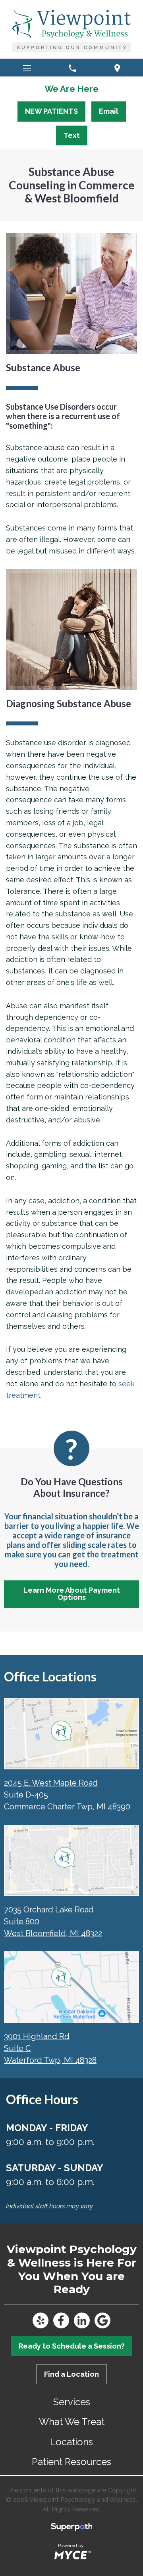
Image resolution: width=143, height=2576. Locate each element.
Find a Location (71, 2374)
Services (72, 2402)
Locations (71, 2442)
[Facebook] (61, 2320)
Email (109, 111)
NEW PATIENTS (51, 111)
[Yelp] (41, 2320)
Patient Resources (71, 2462)
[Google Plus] (102, 2320)
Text (72, 135)
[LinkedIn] (82, 2320)
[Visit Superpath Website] (72, 2528)
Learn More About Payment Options (72, 1594)
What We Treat (72, 2422)
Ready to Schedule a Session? (72, 2346)
